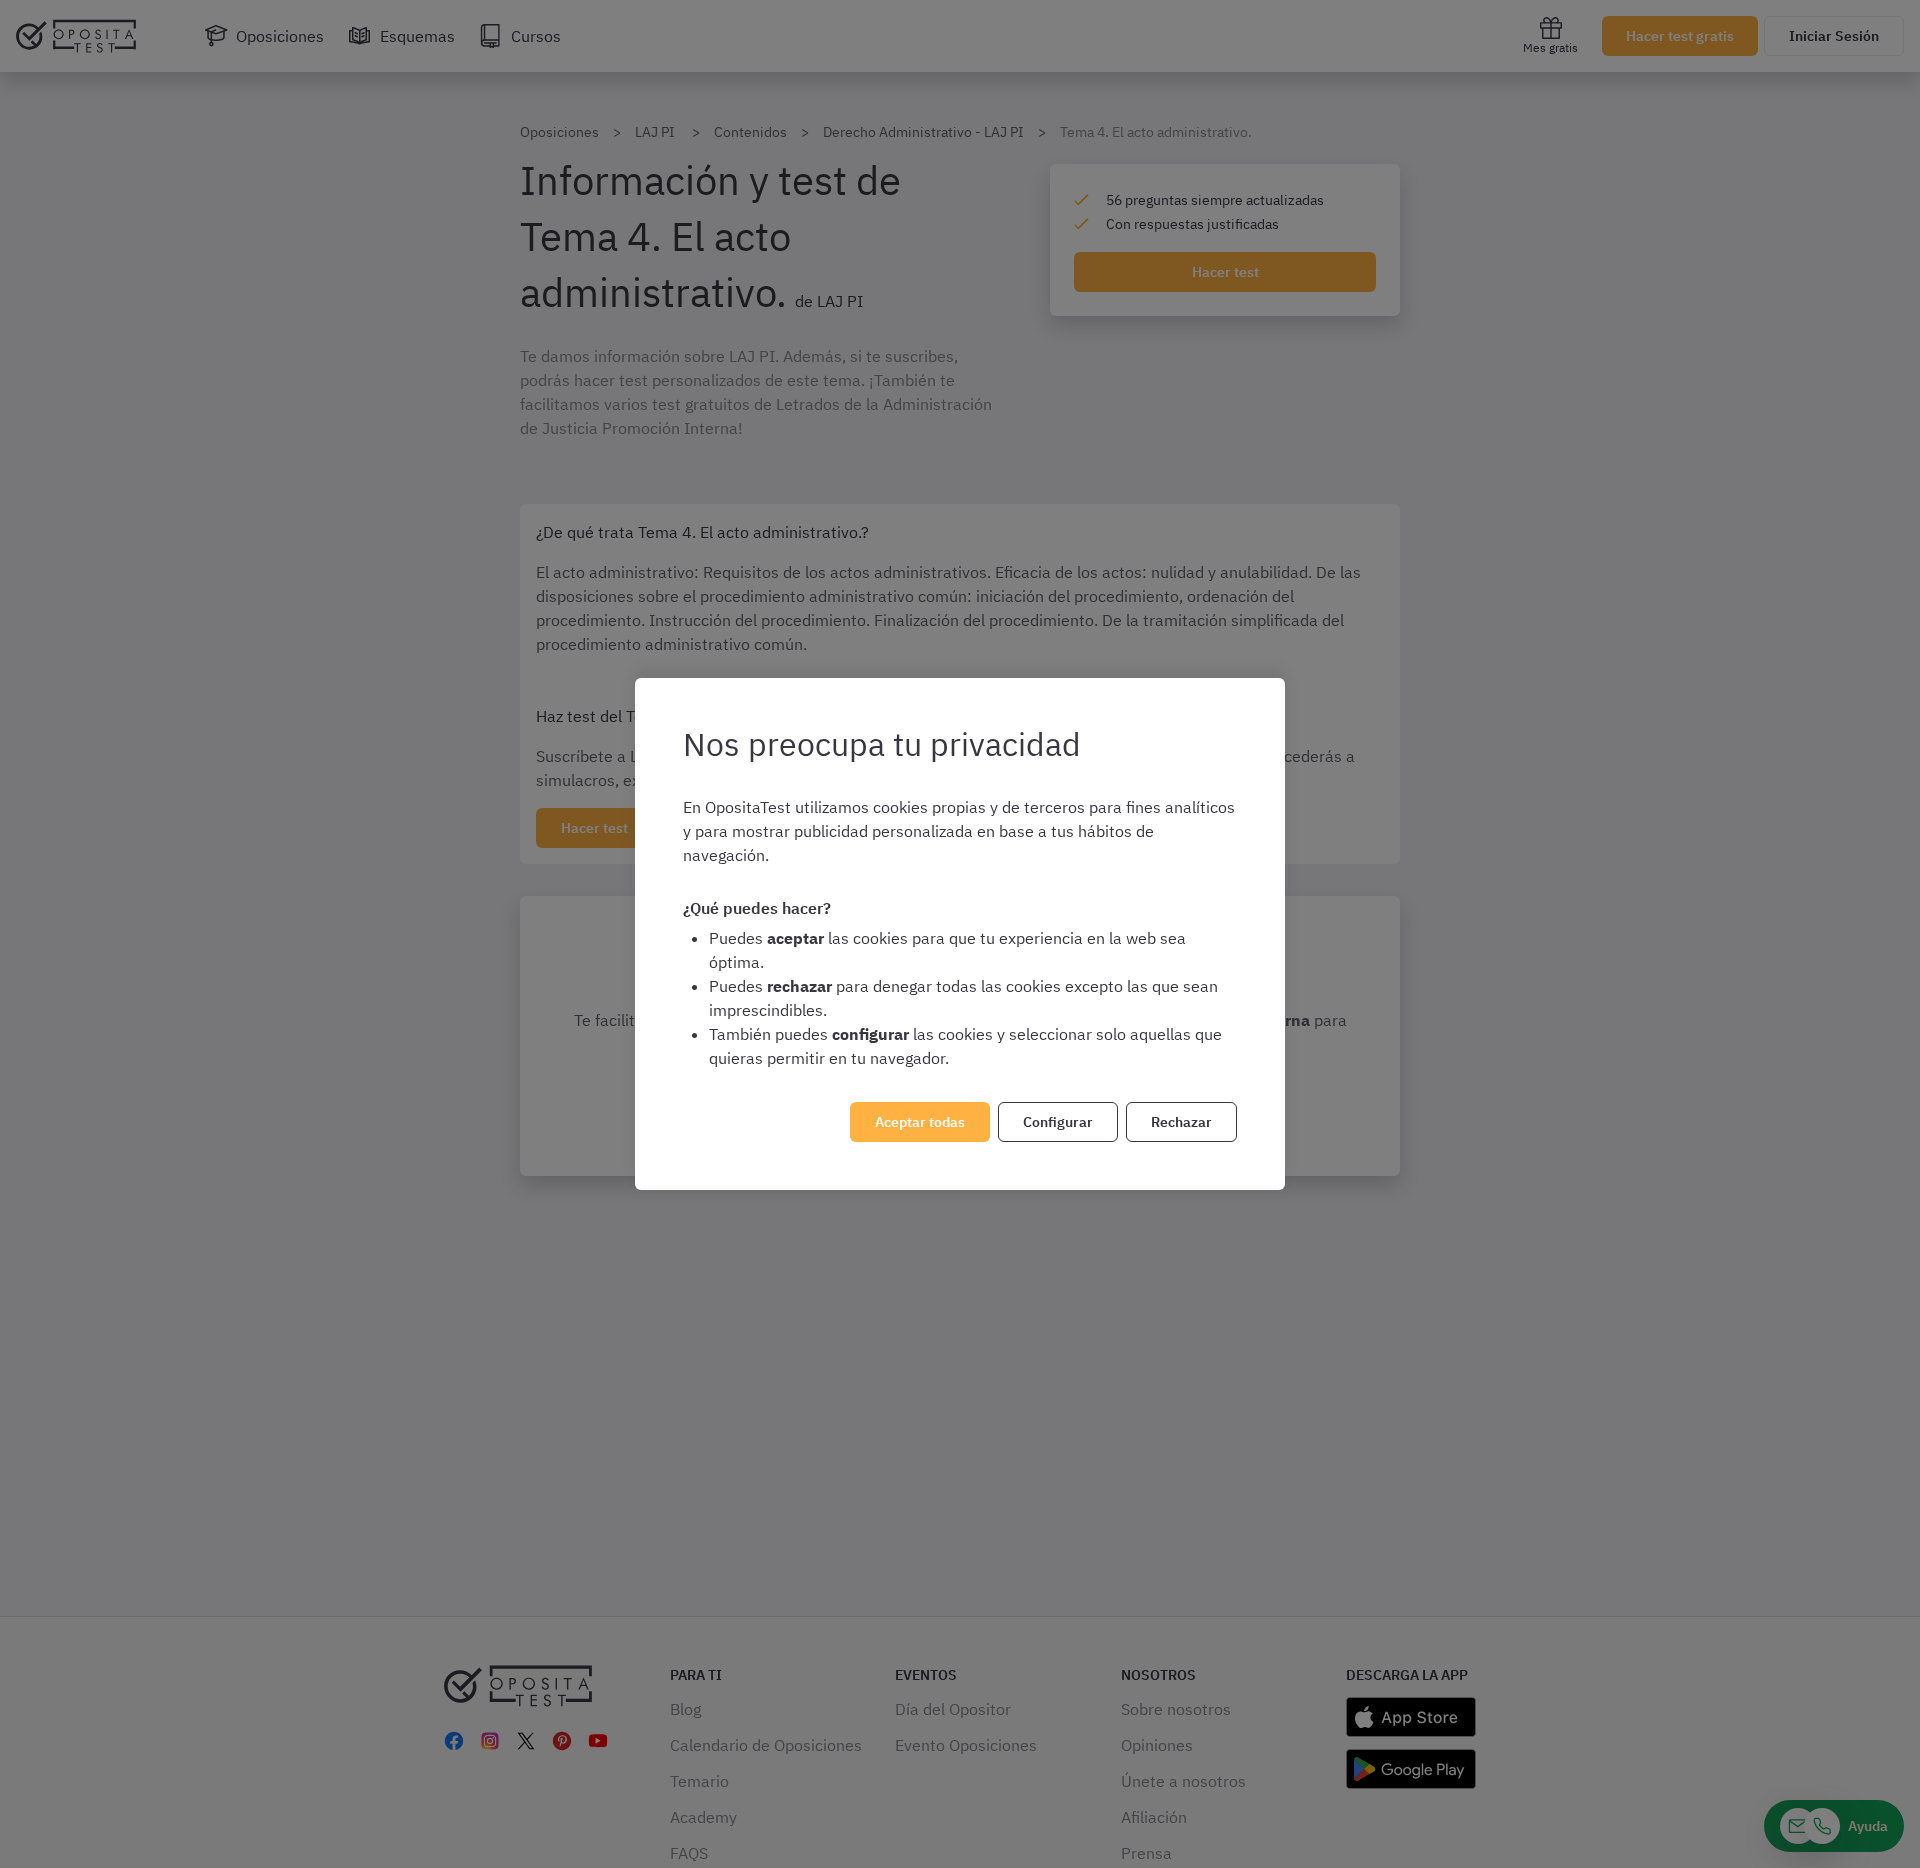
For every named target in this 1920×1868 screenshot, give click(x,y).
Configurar (1058, 1122)
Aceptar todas (920, 1122)
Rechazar (1181, 1122)
